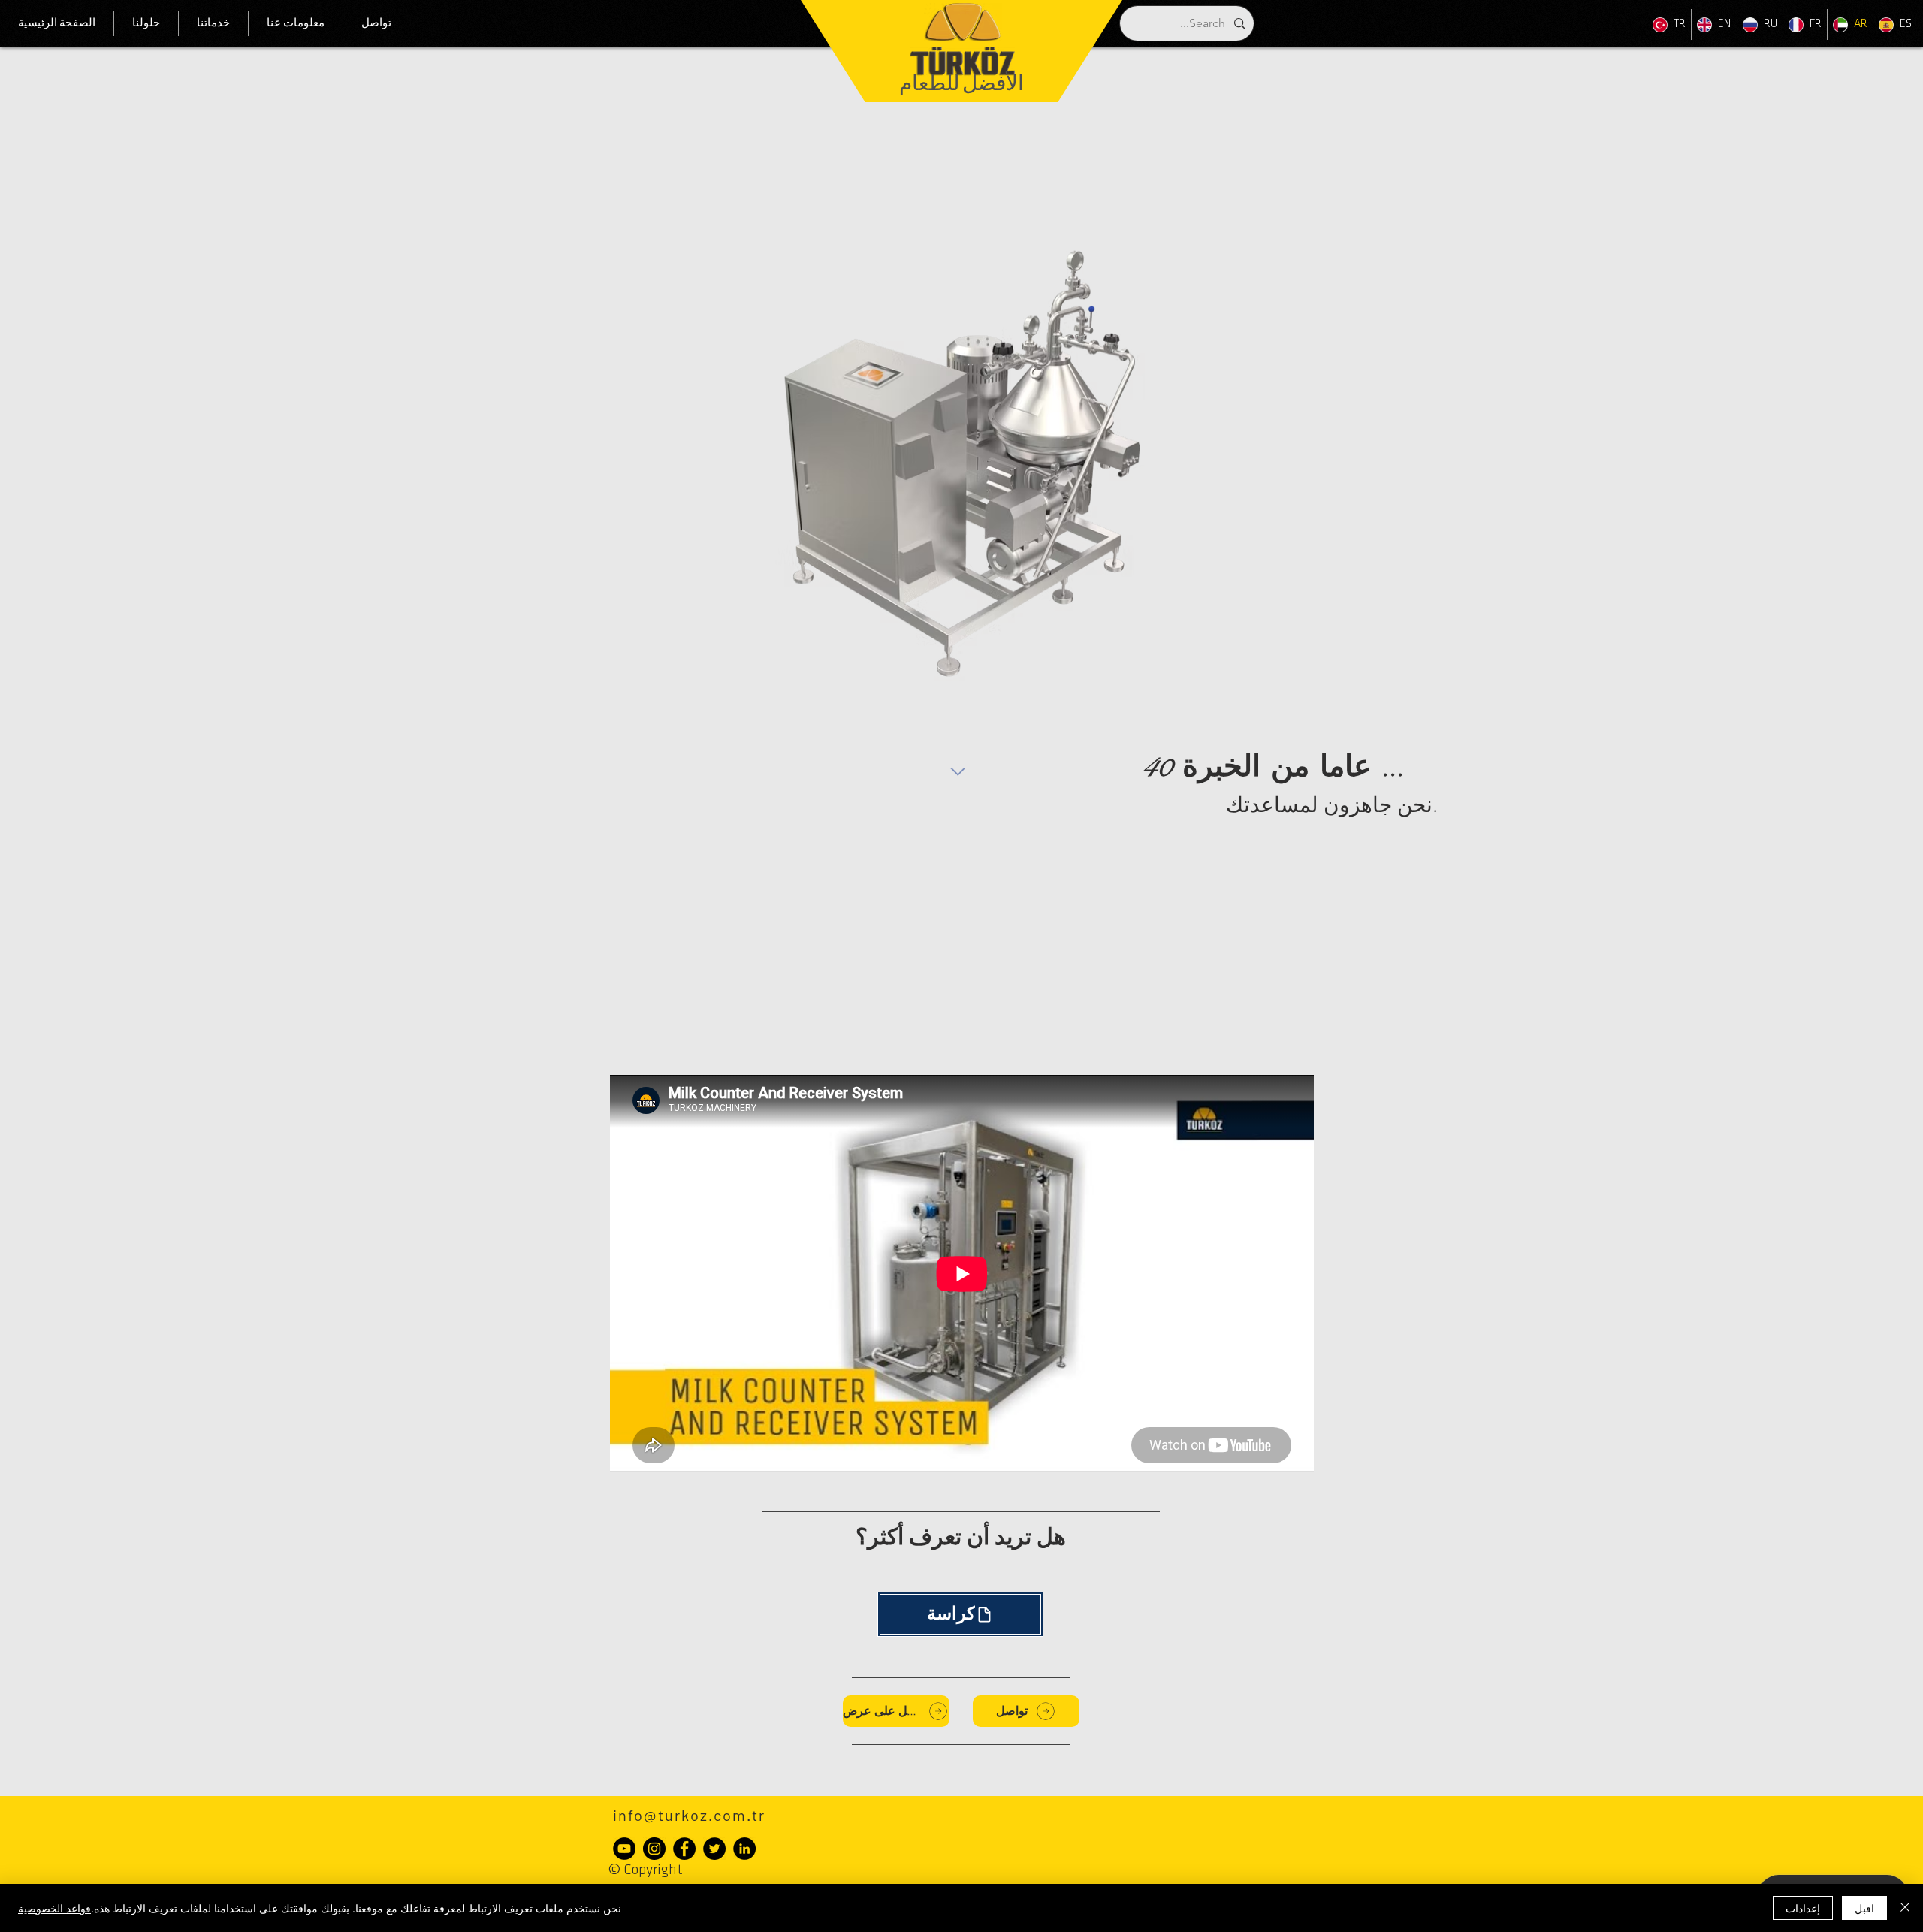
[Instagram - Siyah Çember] (654, 1849)
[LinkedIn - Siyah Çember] (744, 1849)
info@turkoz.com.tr (689, 1815)
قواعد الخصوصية (54, 1908)
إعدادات (1803, 1908)
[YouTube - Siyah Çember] (624, 1849)
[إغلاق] (1905, 1908)
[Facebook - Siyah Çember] (684, 1849)
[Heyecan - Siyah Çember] (714, 1849)
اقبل (1864, 1908)
